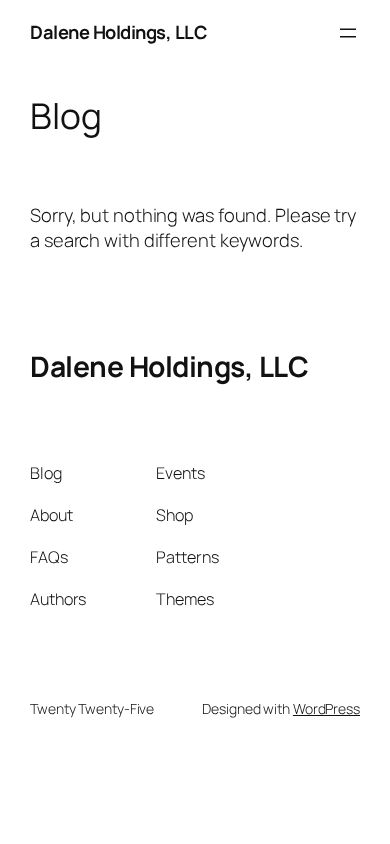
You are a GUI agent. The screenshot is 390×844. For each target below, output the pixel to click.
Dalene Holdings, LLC (118, 32)
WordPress (326, 708)
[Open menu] (348, 33)
